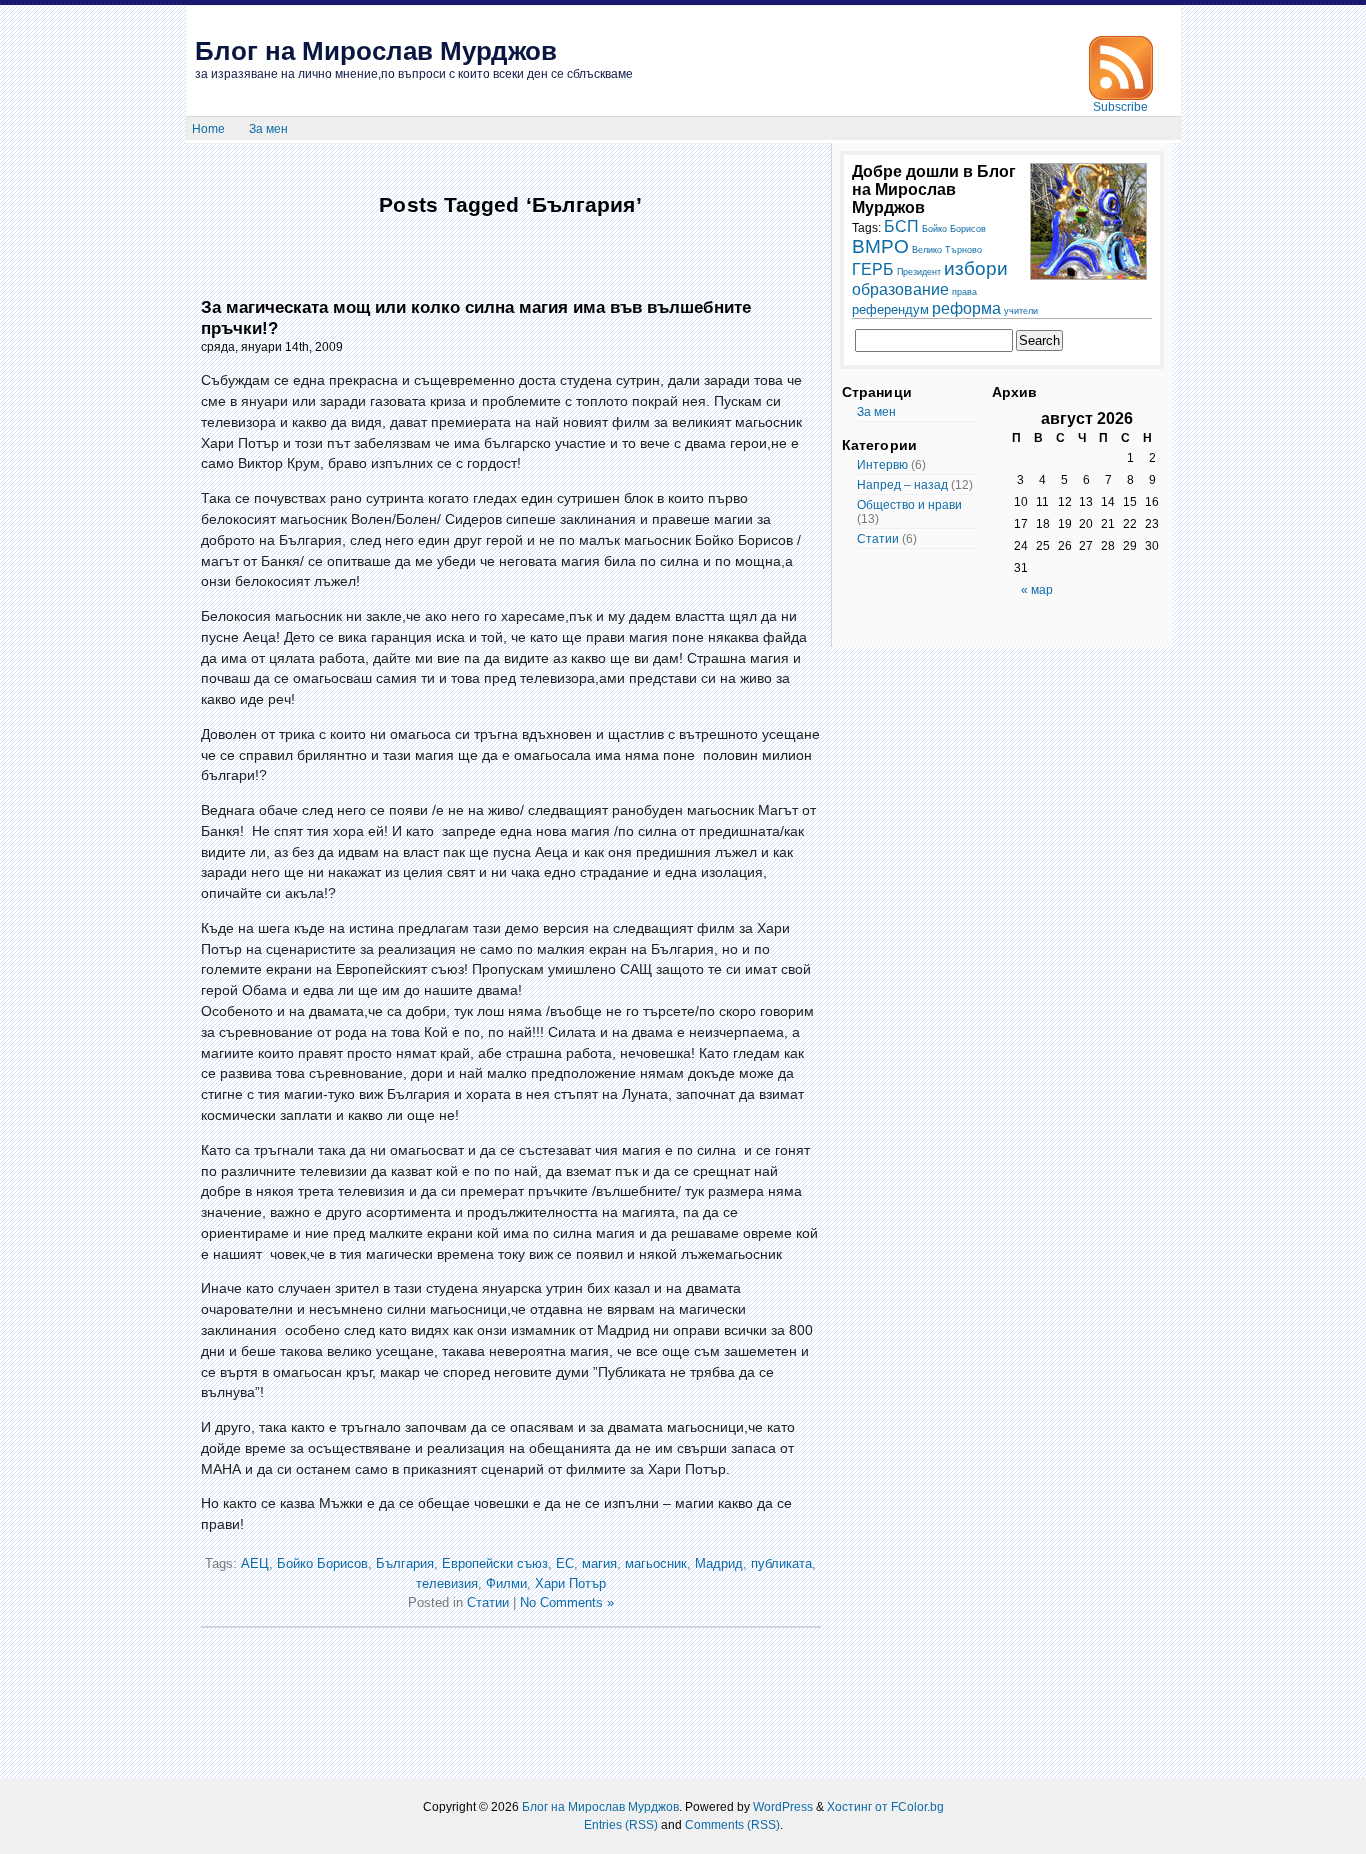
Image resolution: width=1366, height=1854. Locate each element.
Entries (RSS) (621, 1825)
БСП (901, 226)
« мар (1037, 590)
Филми (506, 1583)
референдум (890, 309)
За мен (268, 129)
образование (900, 289)
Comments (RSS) (732, 1825)
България (405, 1563)
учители (1021, 311)
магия (599, 1563)
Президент (919, 272)
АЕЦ (255, 1563)
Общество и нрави (909, 505)
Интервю (882, 465)
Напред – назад (902, 485)
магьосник (656, 1563)
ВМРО (880, 246)
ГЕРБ (873, 269)
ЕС (565, 1563)
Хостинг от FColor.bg (885, 1807)
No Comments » (567, 1602)
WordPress (783, 1807)
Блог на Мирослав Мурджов (376, 51)
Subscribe (1120, 107)
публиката (781, 1563)
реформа (966, 308)
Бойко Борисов (322, 1563)
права (964, 292)
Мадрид (719, 1563)
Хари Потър (570, 1583)
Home (208, 129)
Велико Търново (947, 250)
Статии (488, 1602)
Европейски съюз (495, 1563)
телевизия (447, 1583)
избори (976, 268)
